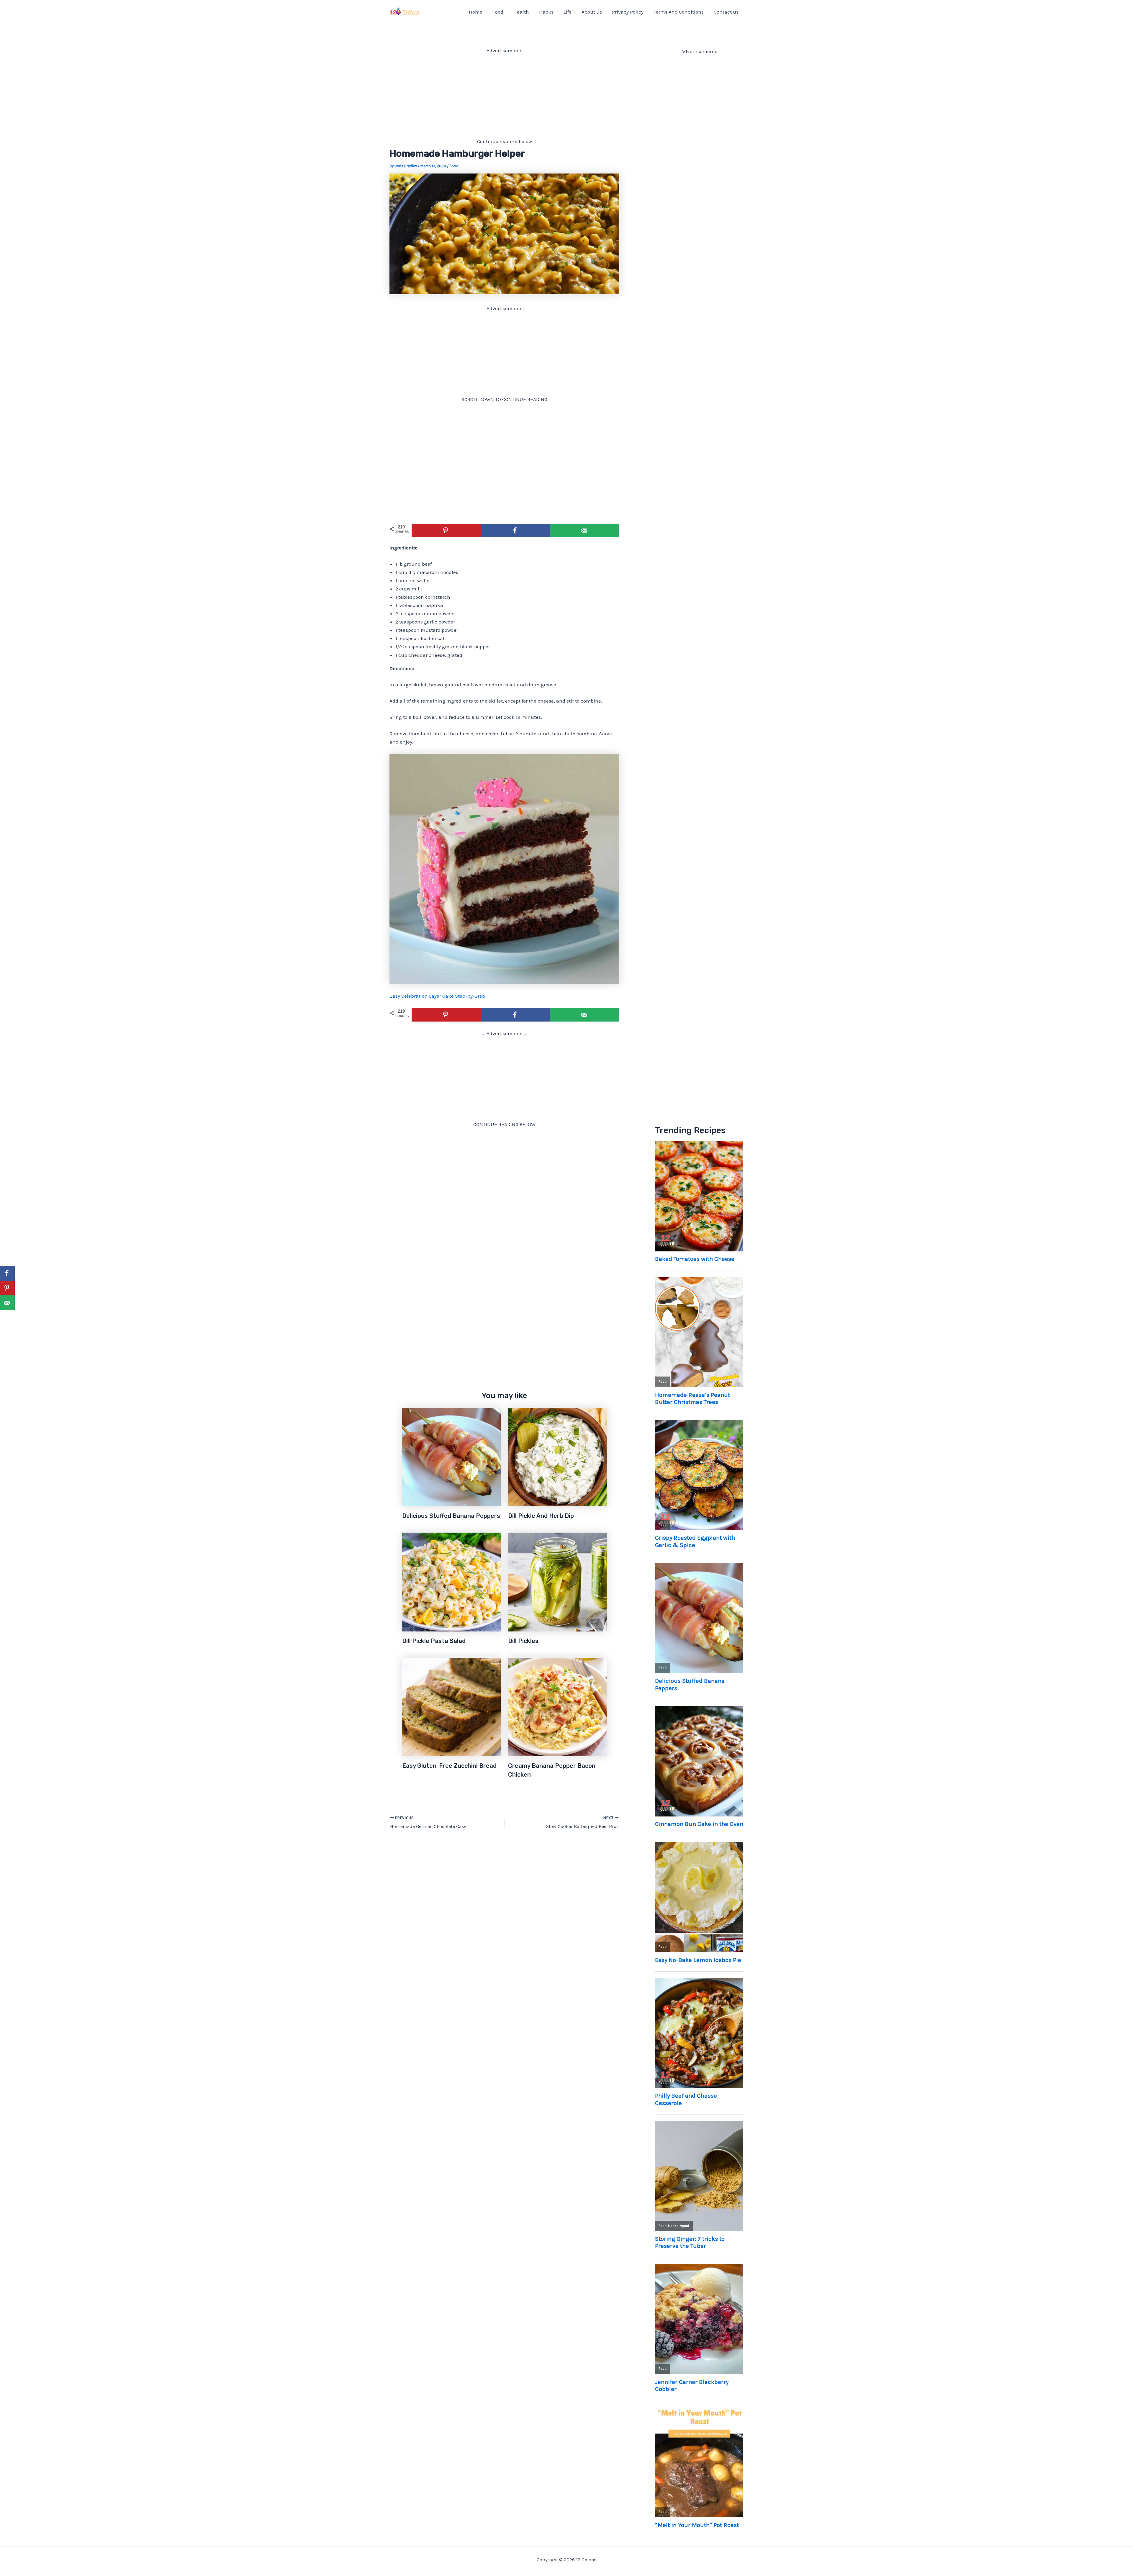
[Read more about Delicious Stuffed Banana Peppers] (452, 1456)
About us (592, 12)
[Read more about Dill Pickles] (558, 1582)
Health (521, 12)
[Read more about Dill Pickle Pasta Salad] (452, 1582)
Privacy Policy (628, 12)
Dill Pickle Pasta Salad (434, 1641)
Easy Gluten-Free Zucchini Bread (449, 1766)
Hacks (546, 12)
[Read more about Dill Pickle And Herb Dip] (558, 1456)
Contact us (726, 12)
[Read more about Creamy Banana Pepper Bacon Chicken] (558, 1706)
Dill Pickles (523, 1641)
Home (476, 12)
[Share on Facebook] (516, 531)
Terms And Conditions (679, 12)
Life (568, 12)
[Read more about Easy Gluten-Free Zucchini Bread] (452, 1706)
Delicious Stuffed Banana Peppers (451, 1516)
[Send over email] (585, 531)
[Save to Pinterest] (446, 531)
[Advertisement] (504, 96)
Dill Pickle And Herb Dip (541, 1516)
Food (498, 12)
